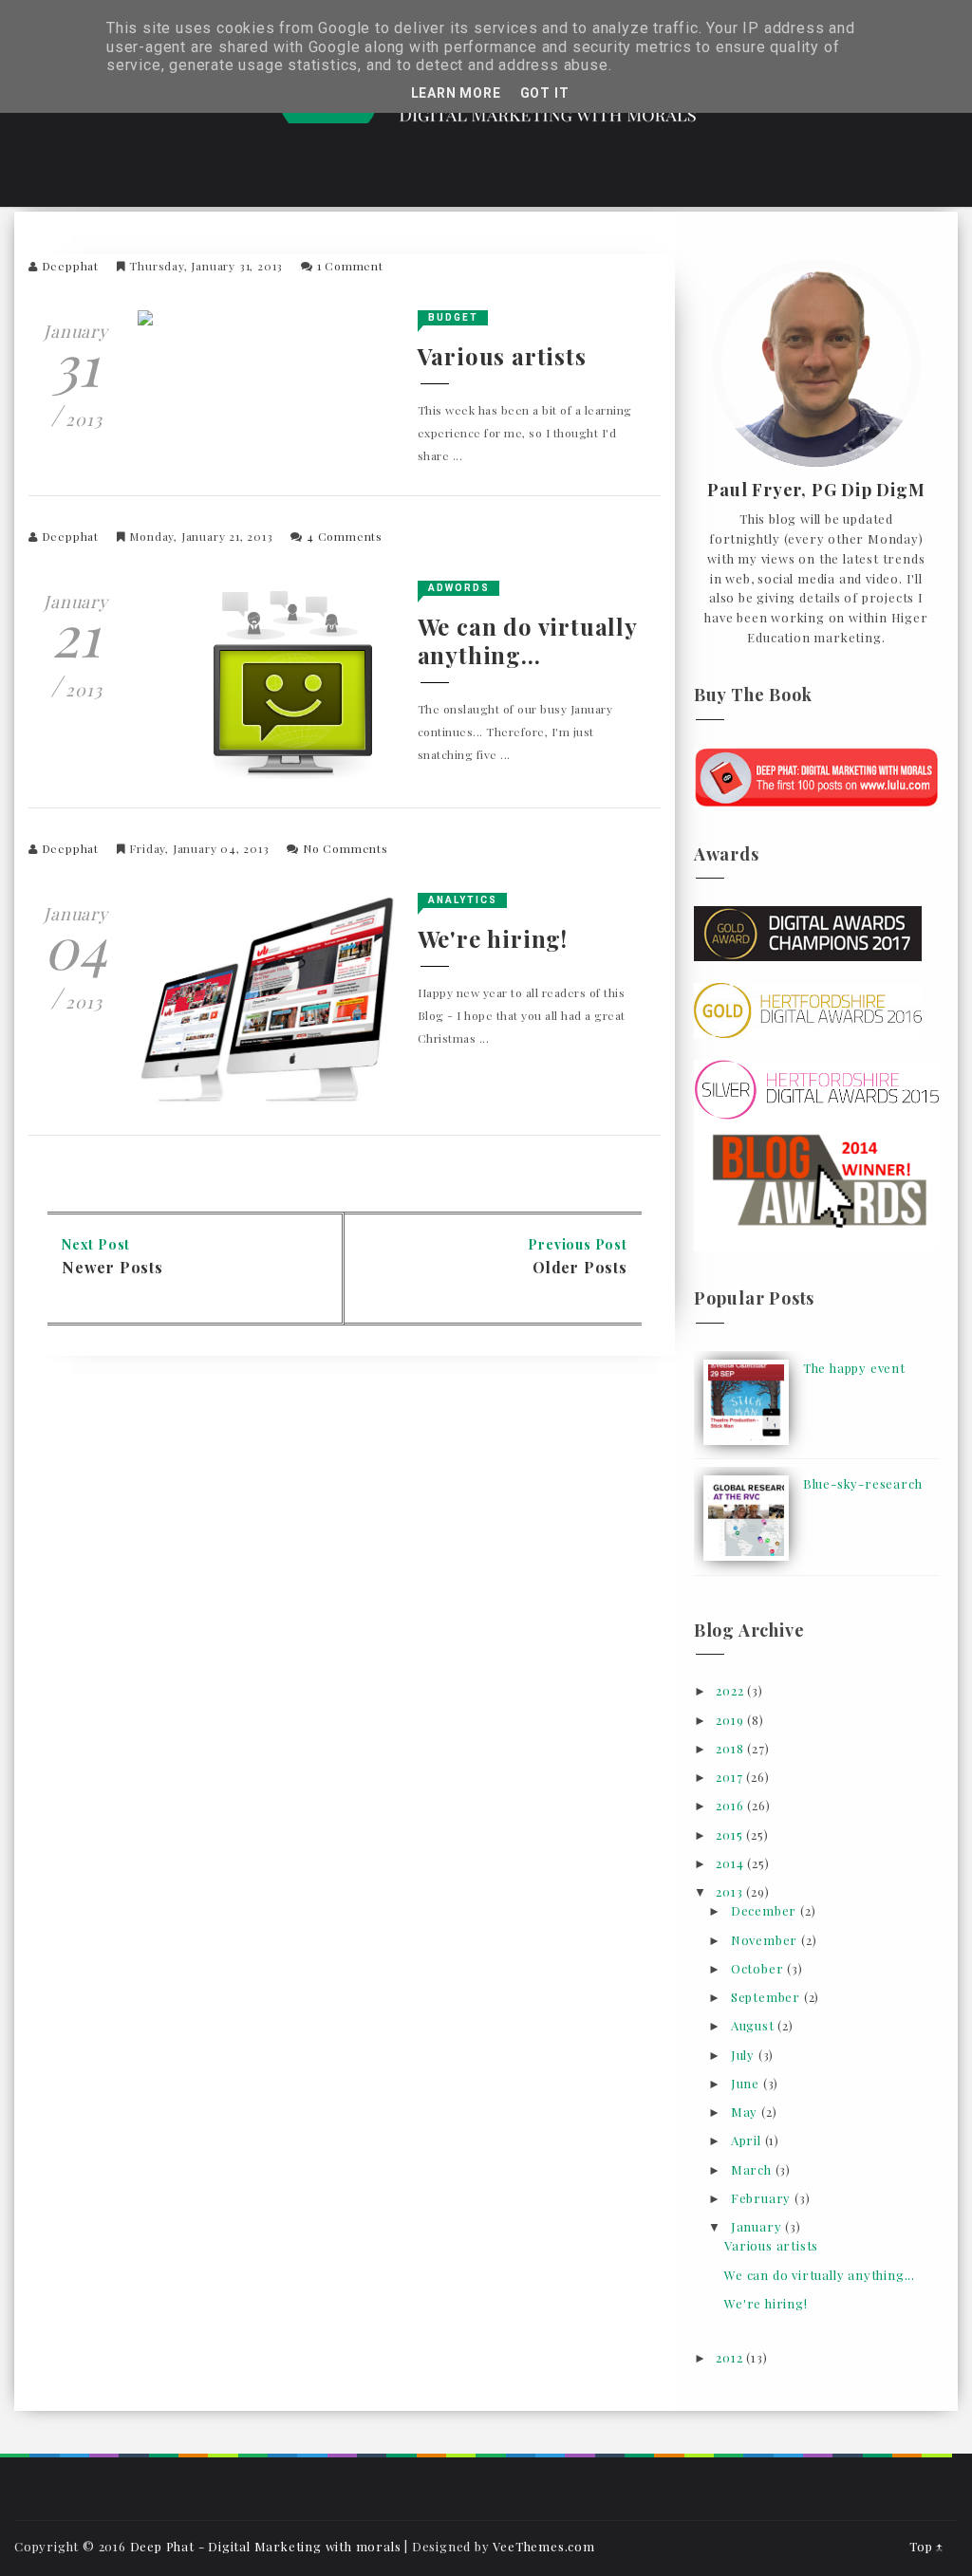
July (745, 2055)
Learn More (456, 93)
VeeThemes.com (543, 2546)
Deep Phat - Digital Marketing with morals (266, 2546)
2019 (731, 1720)
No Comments (346, 848)
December (766, 1910)
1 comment (350, 266)
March (753, 2169)
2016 (731, 1805)
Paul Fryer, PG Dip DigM (816, 491)
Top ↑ (926, 2546)
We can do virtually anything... (527, 640)
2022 (731, 1690)
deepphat (70, 266)
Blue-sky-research (863, 1483)
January (758, 2226)
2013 (731, 1891)
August (755, 2025)
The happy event (854, 1368)
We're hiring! (493, 938)
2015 (731, 1835)
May (746, 2112)
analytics (463, 900)
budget (453, 317)
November (766, 1940)
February (763, 2198)
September (767, 1997)
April (748, 2140)
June (747, 2083)
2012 (731, 2357)
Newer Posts (112, 1267)
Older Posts (580, 1267)
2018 (731, 1748)
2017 (731, 1777)
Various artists (502, 356)
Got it (545, 93)
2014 (731, 1863)
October (759, 1968)
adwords (459, 588)
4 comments (345, 536)
